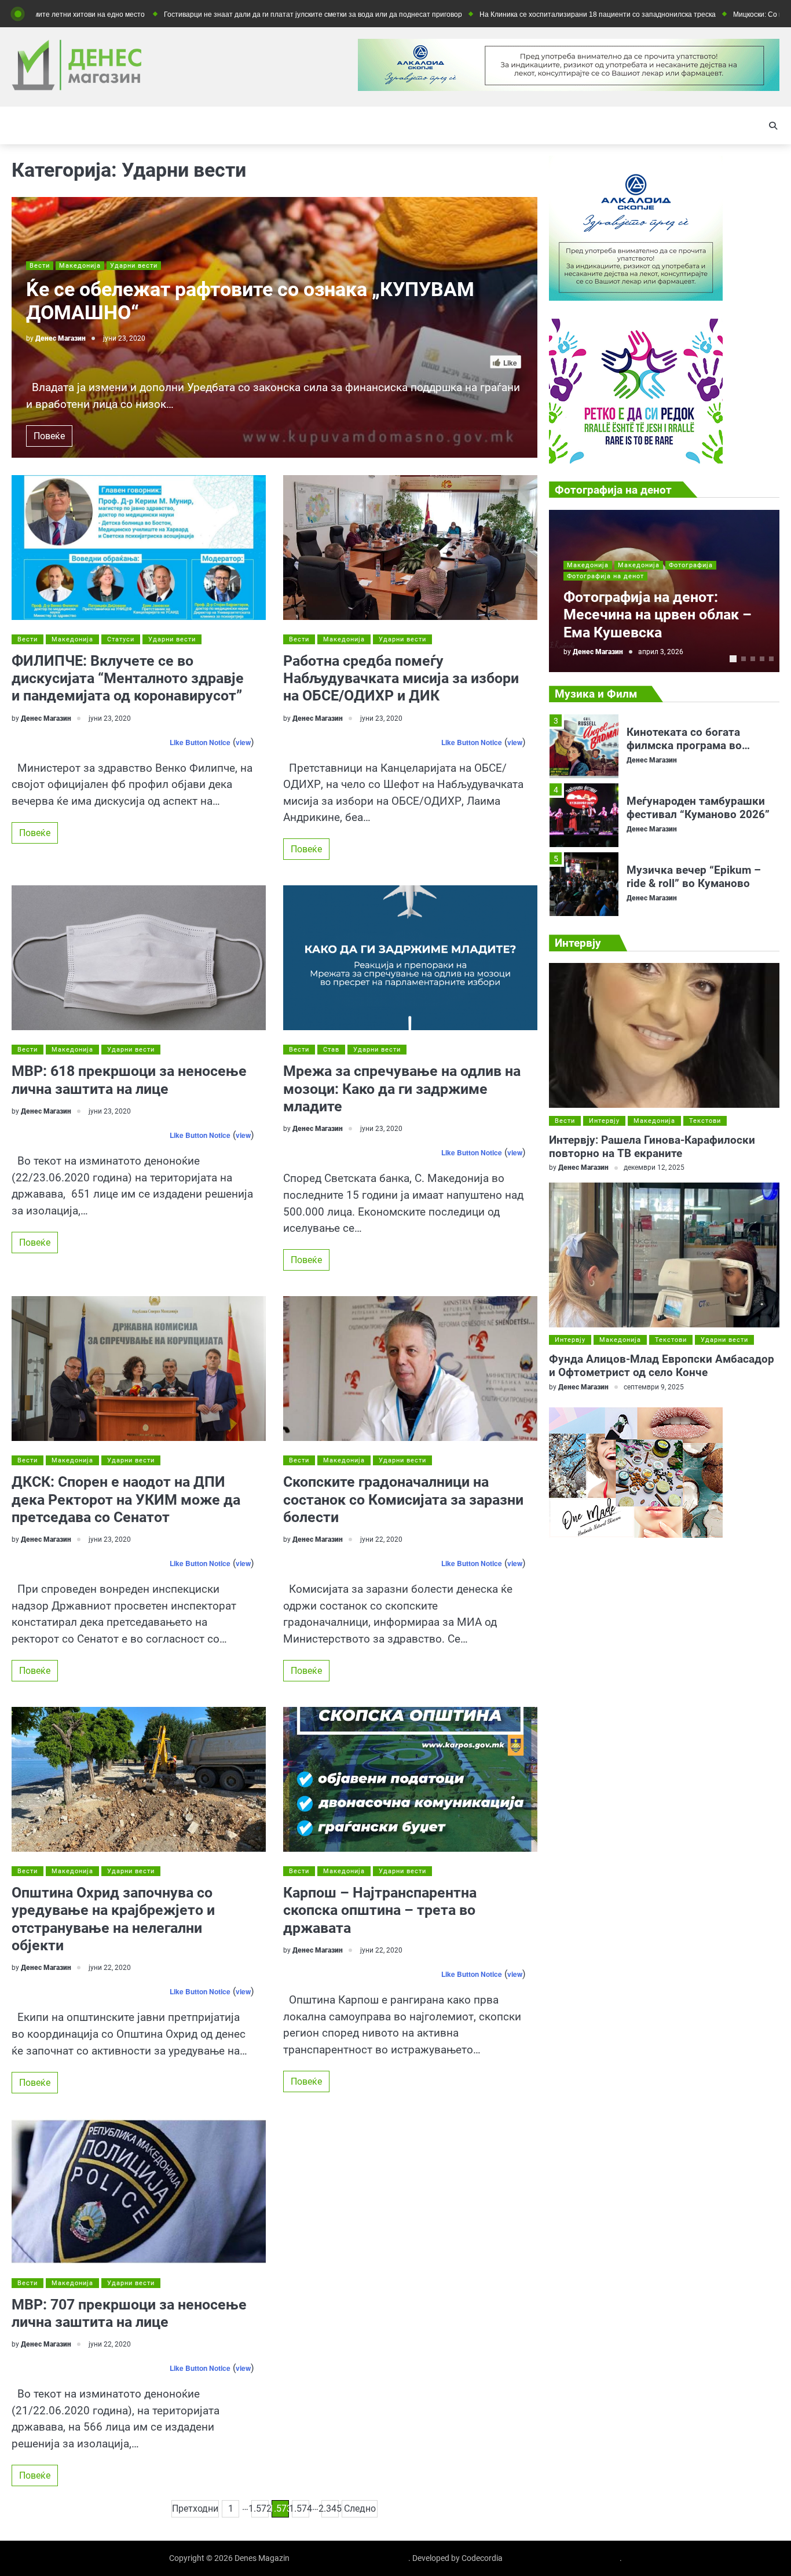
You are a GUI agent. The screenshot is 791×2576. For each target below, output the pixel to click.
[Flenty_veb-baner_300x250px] (636, 298)
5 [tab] (771, 659)
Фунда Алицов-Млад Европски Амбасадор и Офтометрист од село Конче (662, 1366)
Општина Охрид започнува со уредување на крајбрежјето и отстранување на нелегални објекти (113, 1919)
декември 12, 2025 (654, 1168)
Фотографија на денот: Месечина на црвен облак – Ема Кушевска (658, 615)
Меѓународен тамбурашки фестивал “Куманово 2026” (698, 739)
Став (331, 1050)
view (243, 742)
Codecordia (482, 2558)
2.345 (330, 2509)
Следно (360, 2509)
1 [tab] (733, 659)
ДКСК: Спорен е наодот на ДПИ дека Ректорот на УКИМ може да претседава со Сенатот (126, 1499)
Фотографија (691, 565)
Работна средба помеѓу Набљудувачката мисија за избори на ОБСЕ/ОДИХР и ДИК (401, 678)
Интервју (604, 1121)
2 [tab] (744, 659)
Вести (40, 266)
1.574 (301, 2509)
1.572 (260, 2509)
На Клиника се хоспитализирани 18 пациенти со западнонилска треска (501, 14)
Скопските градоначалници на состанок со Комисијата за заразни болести (403, 1499)
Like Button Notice (200, 742)
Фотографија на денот (605, 576)
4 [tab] (762, 659)
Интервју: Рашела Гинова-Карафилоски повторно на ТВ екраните (652, 1147)
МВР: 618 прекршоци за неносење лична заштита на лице (129, 1080)
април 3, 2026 (661, 652)
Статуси (121, 639)
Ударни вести (134, 266)
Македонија (80, 266)
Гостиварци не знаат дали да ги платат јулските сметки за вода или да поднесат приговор (217, 14)
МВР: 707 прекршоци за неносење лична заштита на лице (129, 2313)
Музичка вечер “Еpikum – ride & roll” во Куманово (694, 808)
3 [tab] (753, 659)
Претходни (195, 2509)
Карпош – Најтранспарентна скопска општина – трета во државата (380, 1910)
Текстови (705, 1121)
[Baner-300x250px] (636, 460)
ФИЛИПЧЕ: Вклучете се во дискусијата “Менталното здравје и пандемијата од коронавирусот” (128, 678)
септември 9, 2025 (654, 1387)
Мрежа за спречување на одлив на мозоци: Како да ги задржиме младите (402, 1089)
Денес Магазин (61, 338)
